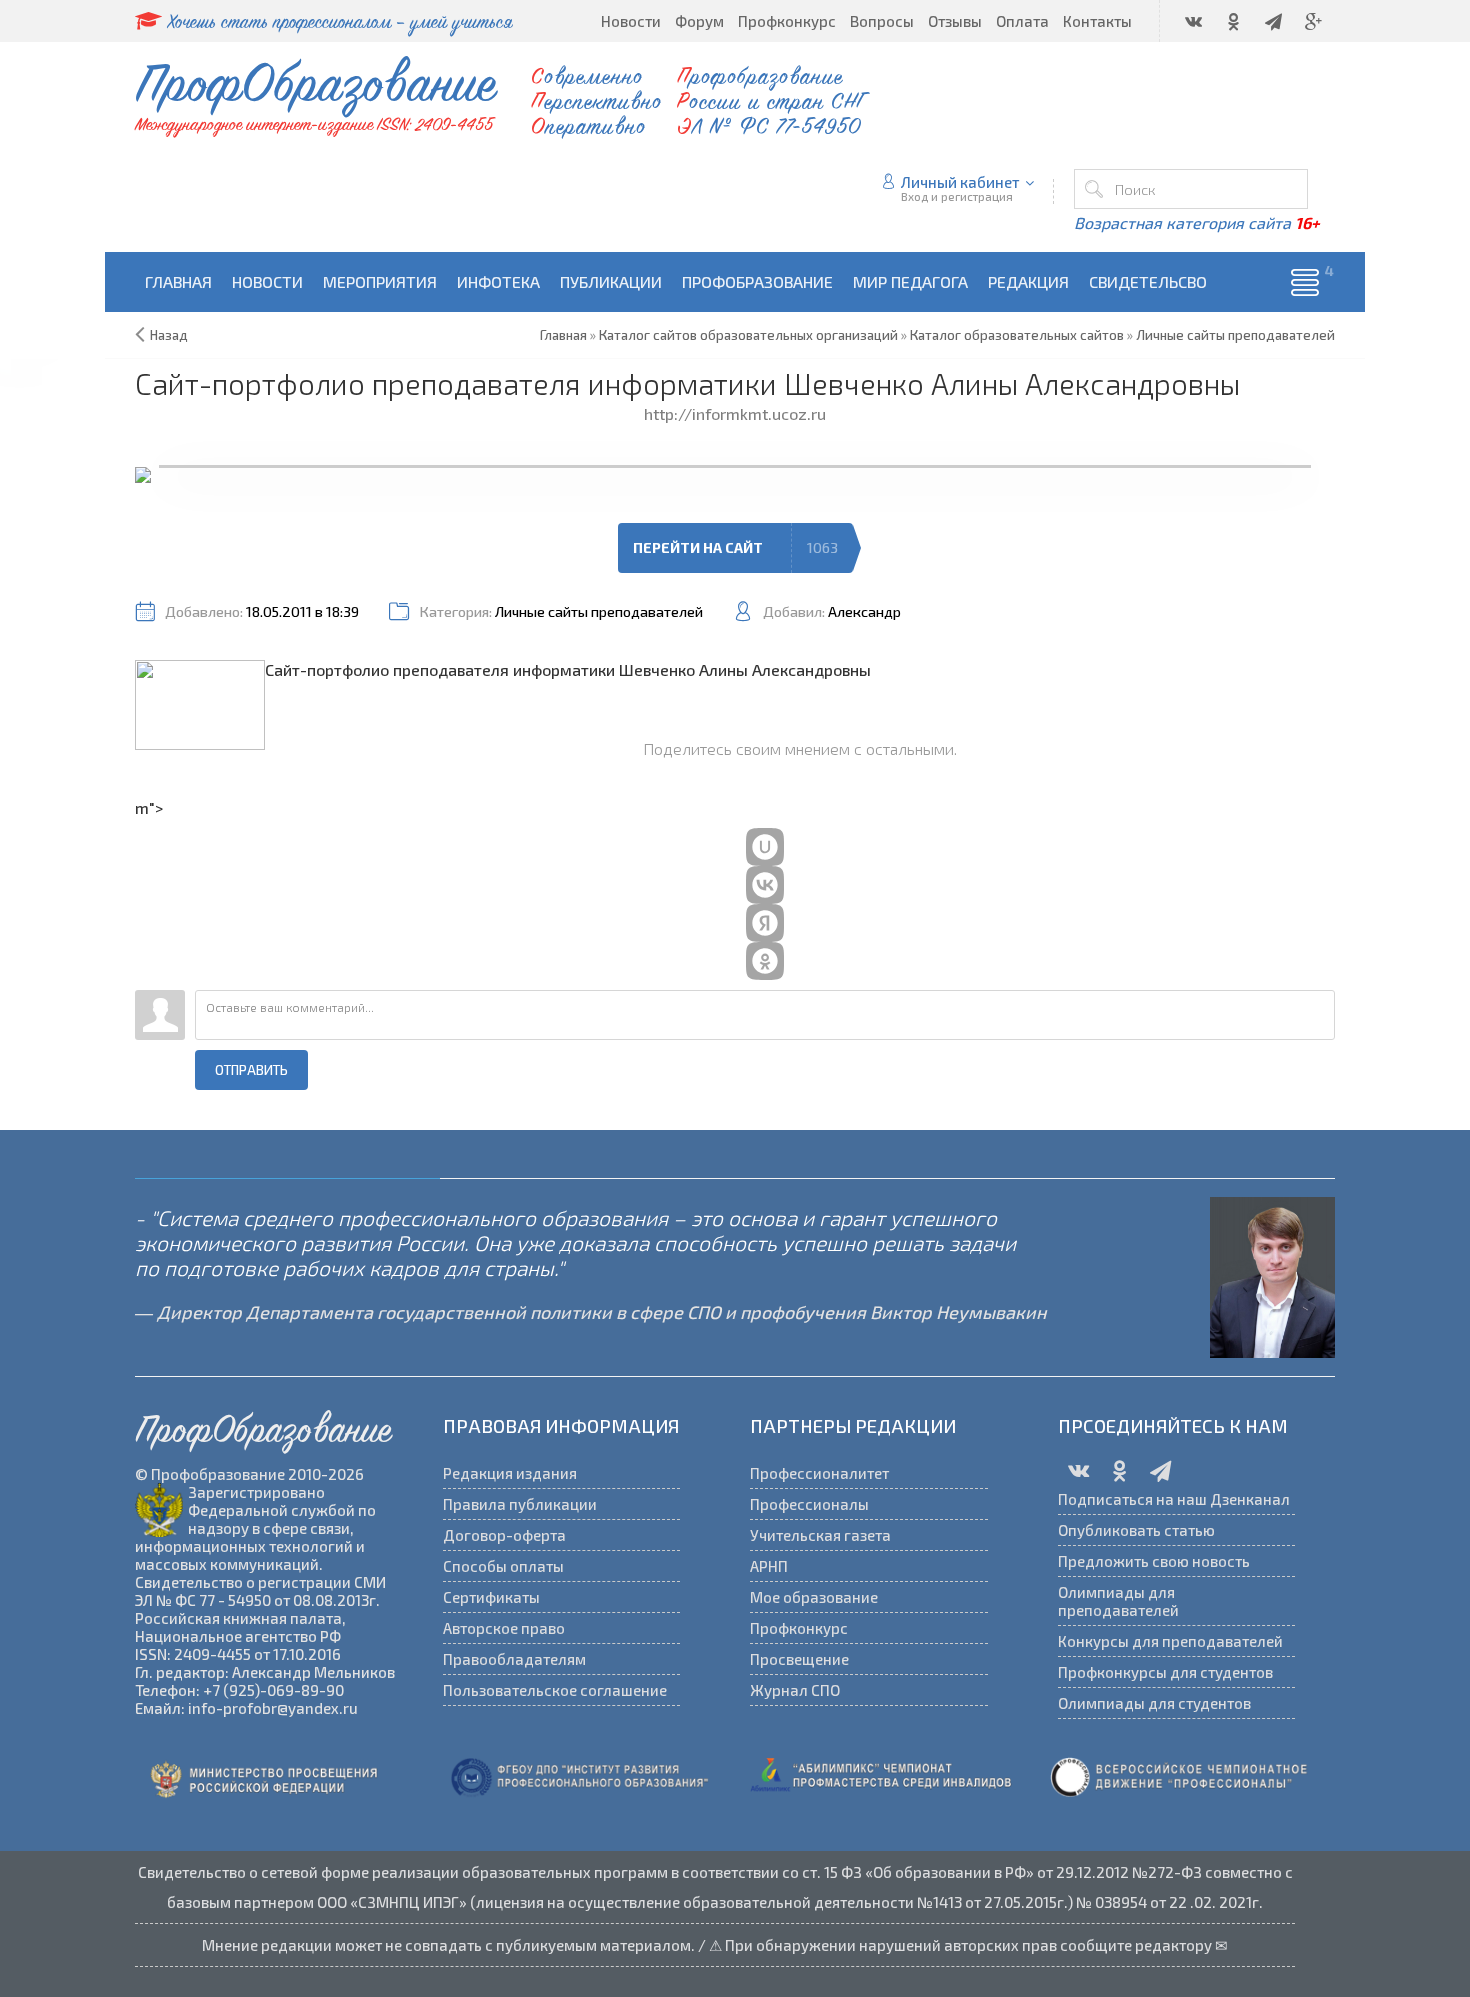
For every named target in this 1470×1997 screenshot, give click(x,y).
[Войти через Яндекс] (765, 923)
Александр (864, 611)
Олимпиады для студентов (1154, 1703)
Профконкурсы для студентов (1165, 1672)
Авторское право (504, 1628)
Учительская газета (820, 1535)
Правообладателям (514, 1659)
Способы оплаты (503, 1566)
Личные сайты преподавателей (599, 611)
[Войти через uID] (765, 847)
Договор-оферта (504, 1535)
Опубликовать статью (1136, 1530)
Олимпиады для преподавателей (1118, 1601)
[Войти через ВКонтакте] (765, 885)
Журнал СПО (795, 1690)
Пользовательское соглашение (555, 1690)
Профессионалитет (819, 1473)
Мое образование (814, 1597)
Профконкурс (799, 1628)
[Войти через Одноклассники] (765, 961)
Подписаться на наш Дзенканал (1174, 1499)
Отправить (251, 1070)
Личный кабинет (960, 182)
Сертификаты (491, 1597)
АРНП (769, 1566)
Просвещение (799, 1659)
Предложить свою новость (1154, 1561)
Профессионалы (809, 1504)
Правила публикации (520, 1504)
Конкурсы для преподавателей (1170, 1641)
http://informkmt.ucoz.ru (735, 413)
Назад (169, 335)
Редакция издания (510, 1473)
